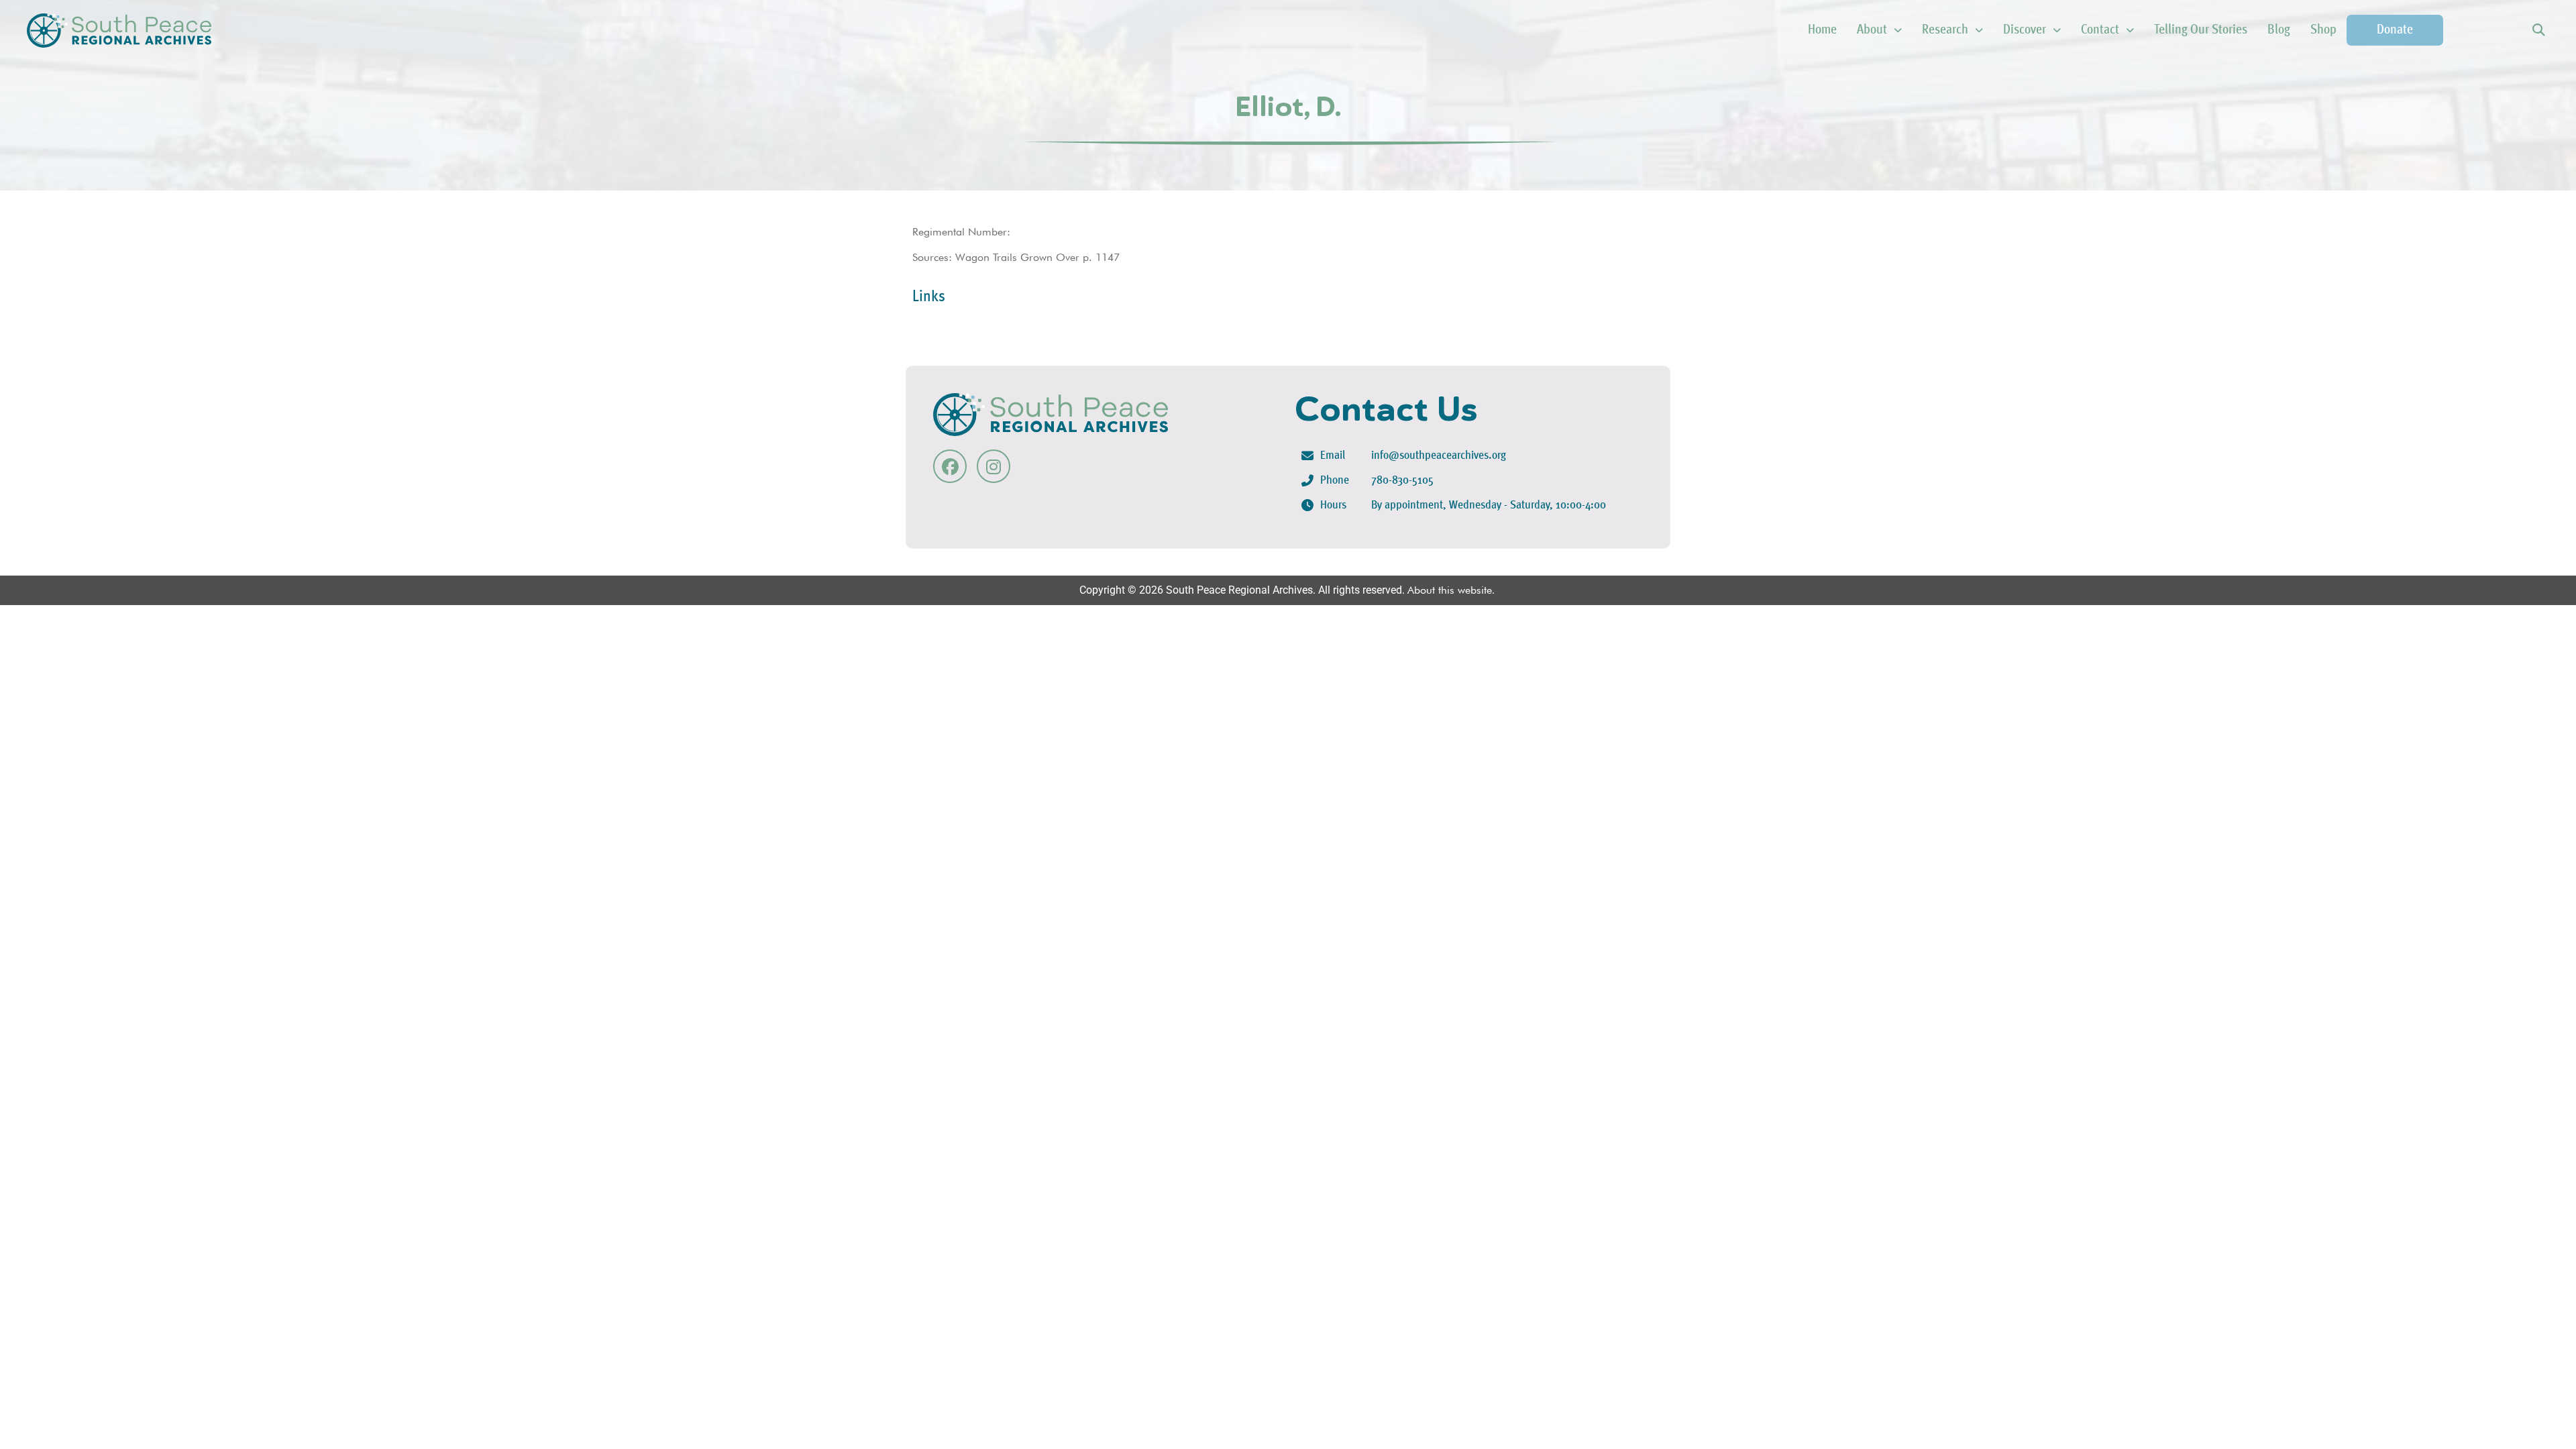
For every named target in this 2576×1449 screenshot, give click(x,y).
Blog (2279, 30)
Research (1945, 30)
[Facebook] (950, 466)
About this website (1450, 590)
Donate (2395, 30)
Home (1822, 30)
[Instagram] (994, 466)
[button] (2538, 31)
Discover (2025, 30)
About (1872, 30)
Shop (2323, 30)
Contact (2100, 30)
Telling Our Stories (2201, 30)
